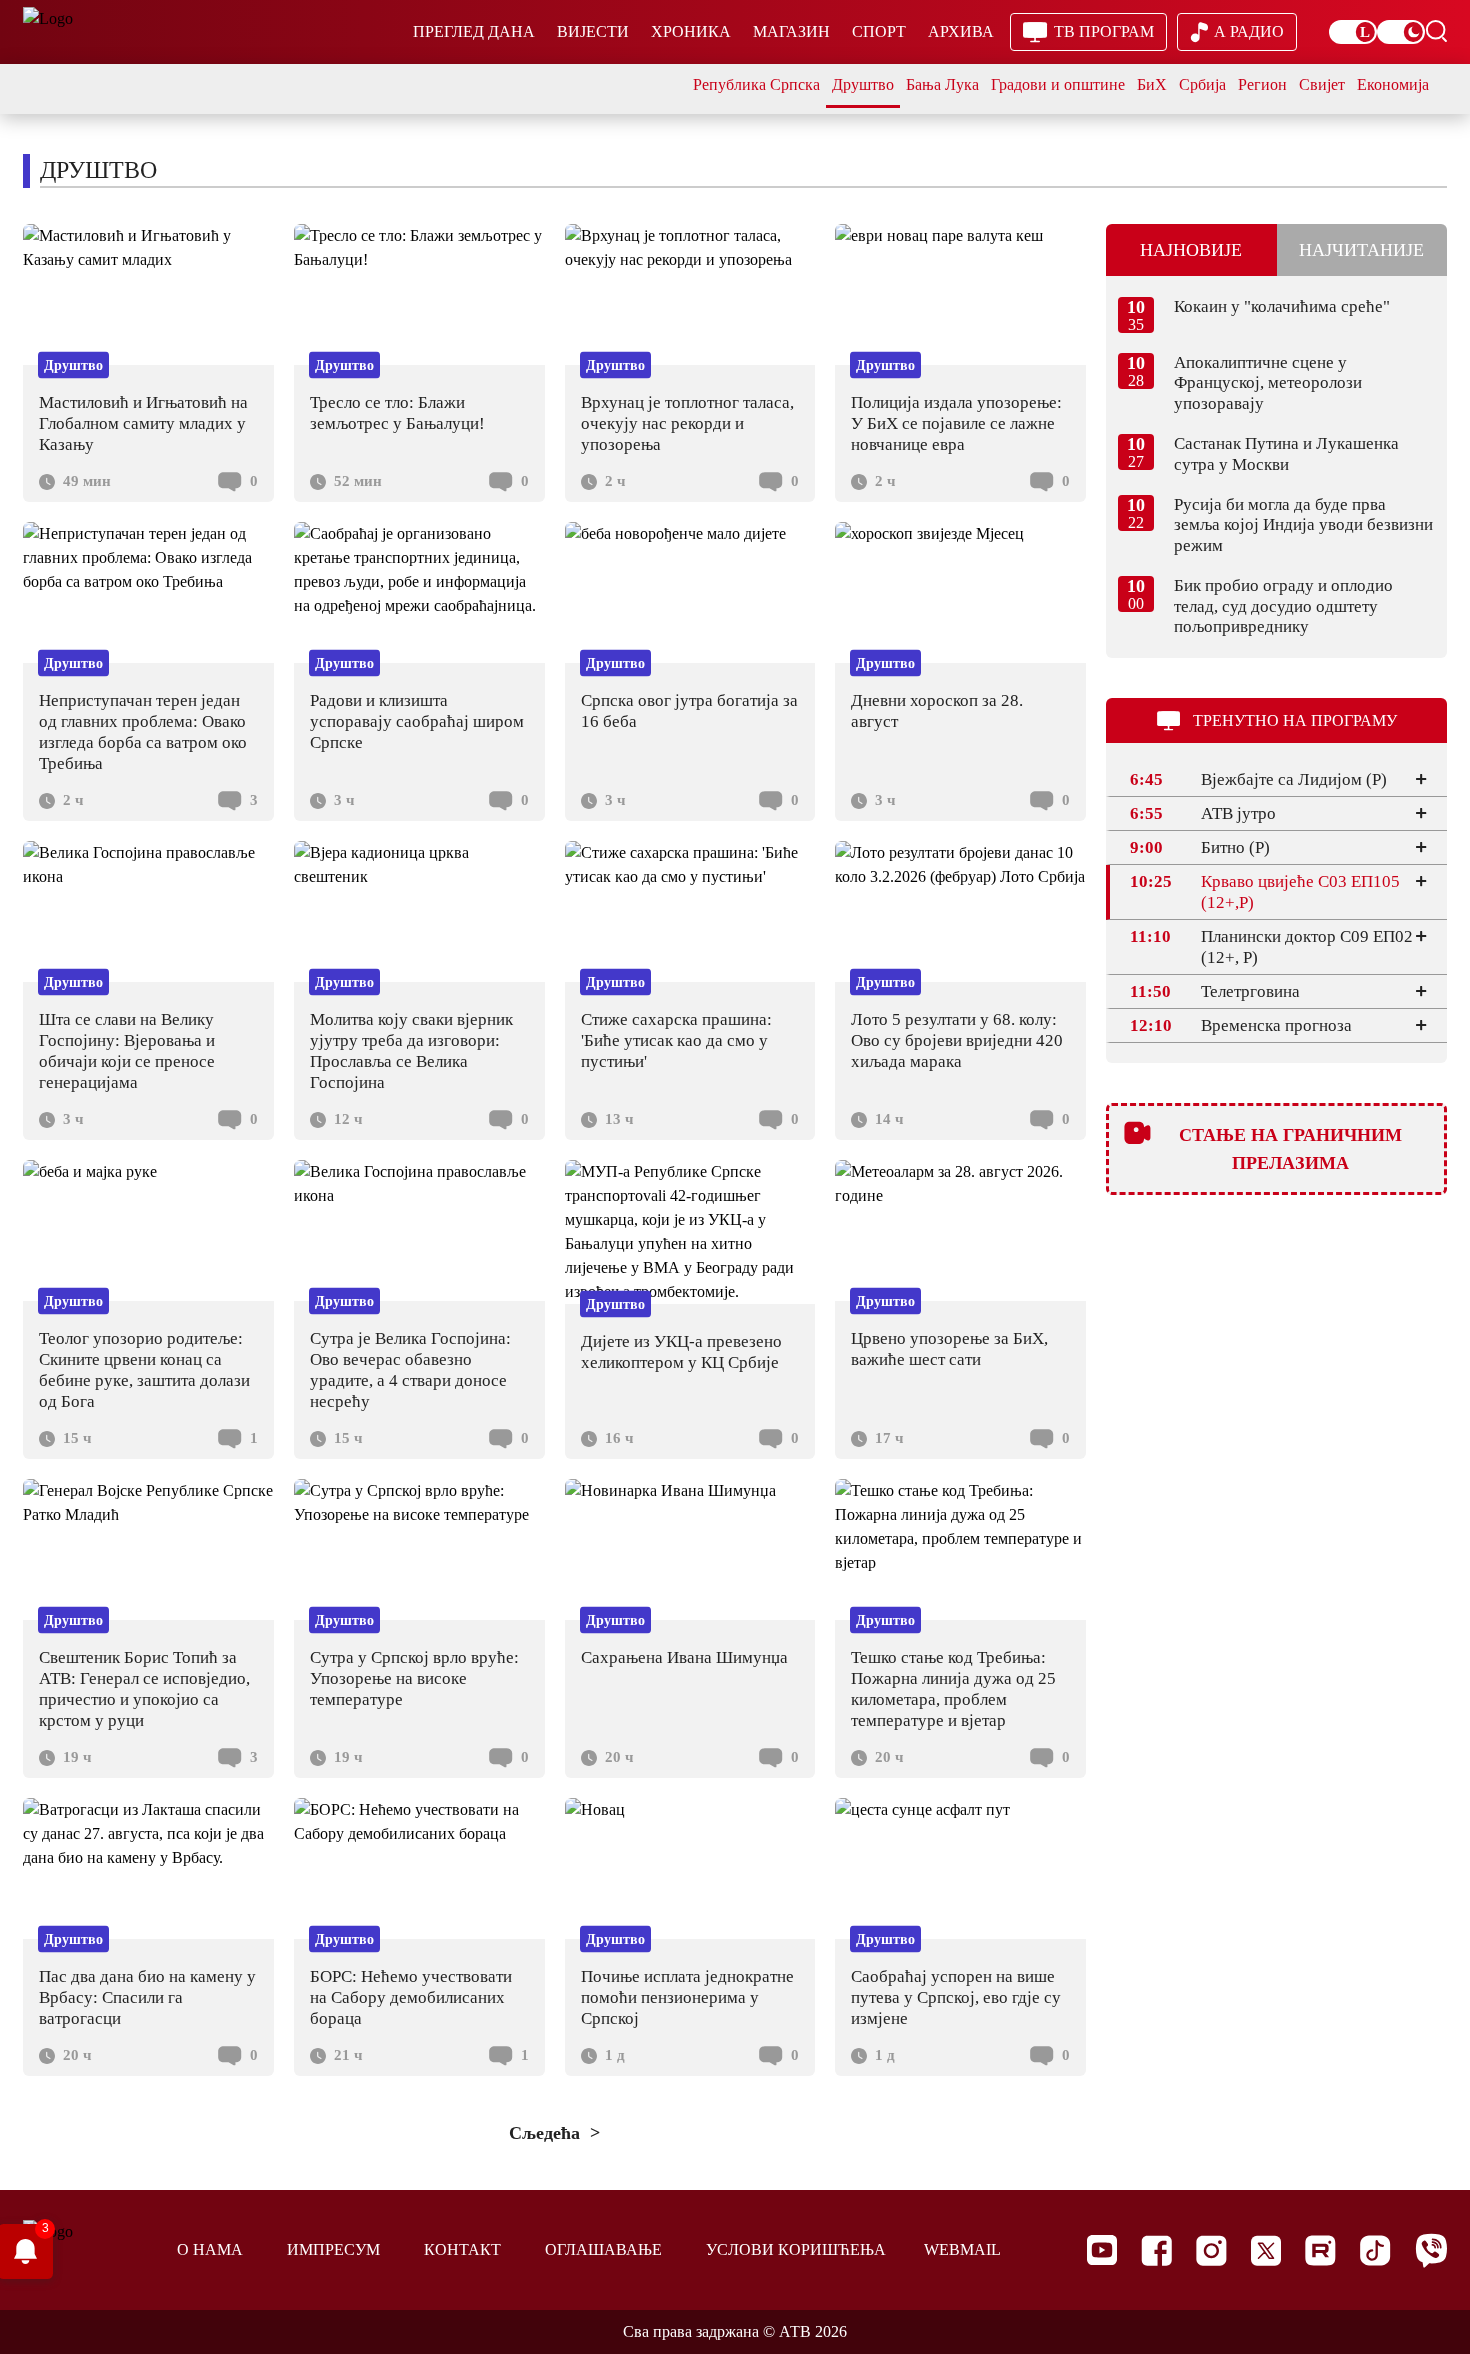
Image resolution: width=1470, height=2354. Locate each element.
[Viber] (1431, 2250)
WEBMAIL (962, 2249)
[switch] (1353, 32)
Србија (1202, 84)
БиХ (1152, 84)
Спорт (879, 31)
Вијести (593, 31)
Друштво (863, 84)
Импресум (333, 2249)
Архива (961, 31)
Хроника (691, 31)
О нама (210, 2249)
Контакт (462, 2249)
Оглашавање (603, 2249)
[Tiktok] (1375, 2250)
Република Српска (756, 84)
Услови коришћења (796, 2249)
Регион (1262, 84)
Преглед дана (474, 31)
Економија (1393, 84)
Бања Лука (942, 84)
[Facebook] (1156, 2250)
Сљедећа (547, 2133)
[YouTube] (1102, 2250)
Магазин (791, 31)
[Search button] (1436, 31)
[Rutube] (1320, 2250)
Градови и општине (1058, 84)
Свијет (1322, 84)
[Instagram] (1211, 2250)
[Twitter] (1266, 2250)
